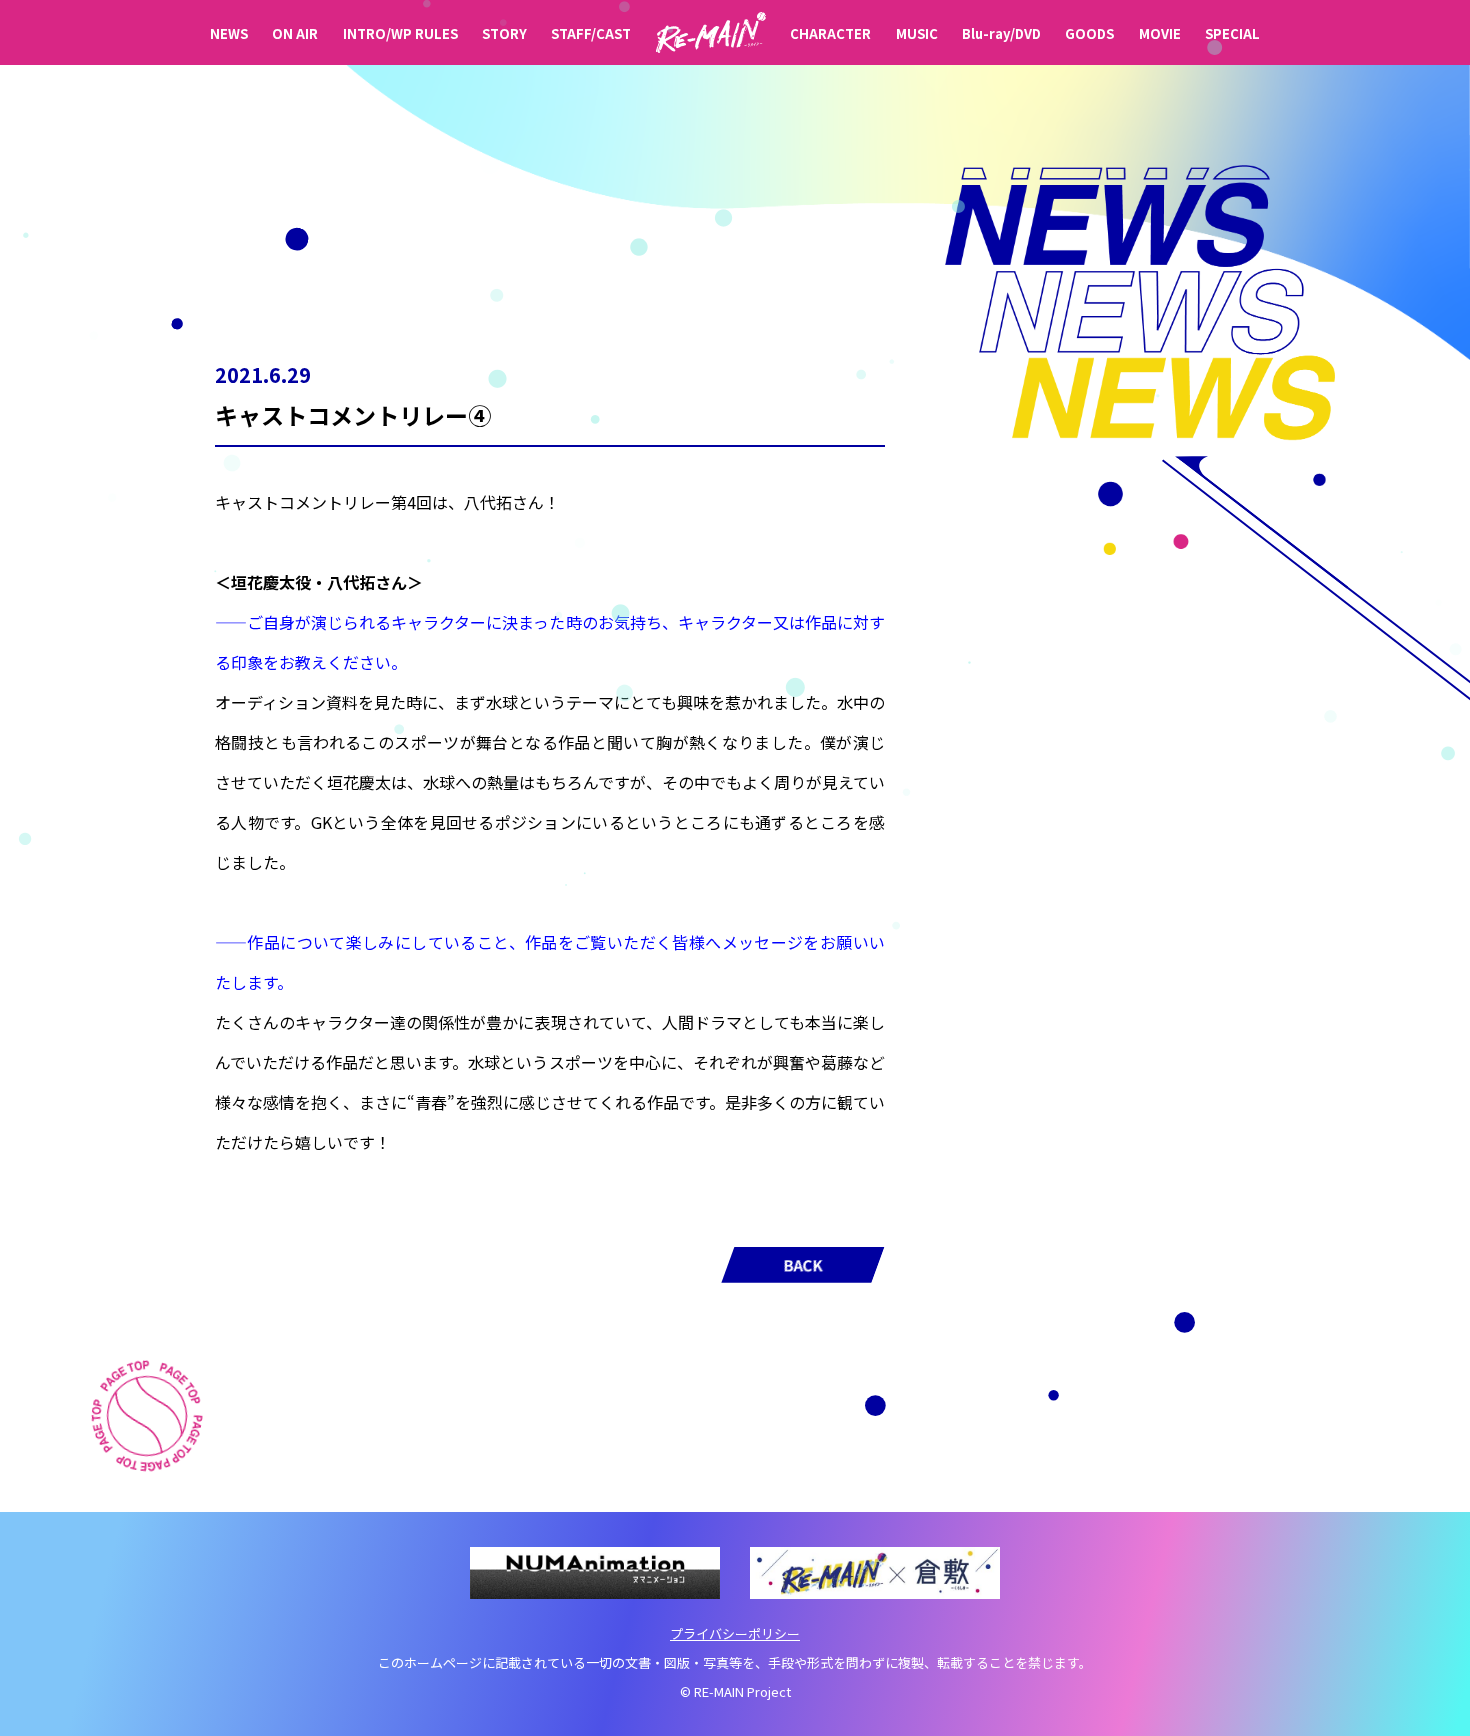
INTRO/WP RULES (400, 33)
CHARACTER (830, 33)
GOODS (1089, 33)
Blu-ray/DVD (1001, 33)
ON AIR (295, 33)
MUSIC (917, 33)
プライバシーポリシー (735, 1633)
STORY (504, 33)
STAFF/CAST (591, 33)
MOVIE (1160, 33)
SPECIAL (1232, 33)
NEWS (229, 33)
